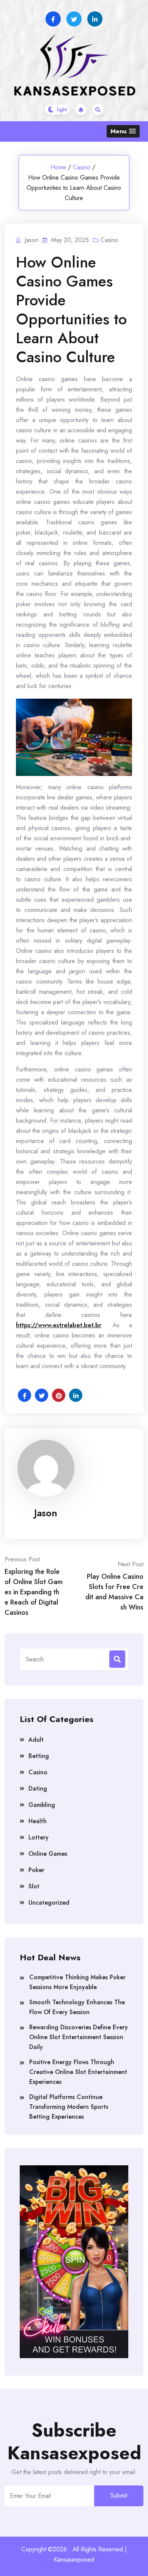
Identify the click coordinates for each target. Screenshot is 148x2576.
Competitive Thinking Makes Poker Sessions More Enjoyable (77, 1982)
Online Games (48, 1854)
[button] (123, 131)
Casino (82, 167)
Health (38, 1821)
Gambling (42, 1805)
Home (58, 167)
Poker (36, 1870)
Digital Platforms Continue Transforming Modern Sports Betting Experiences (69, 2107)
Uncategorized (49, 1903)
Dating (38, 1788)
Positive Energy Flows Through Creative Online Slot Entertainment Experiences (78, 2072)
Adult (36, 1740)
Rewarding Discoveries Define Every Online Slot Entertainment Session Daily (79, 2037)
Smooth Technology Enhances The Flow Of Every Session (77, 2007)
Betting (39, 1756)
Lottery (39, 1837)
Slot (34, 1886)
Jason (46, 1513)
